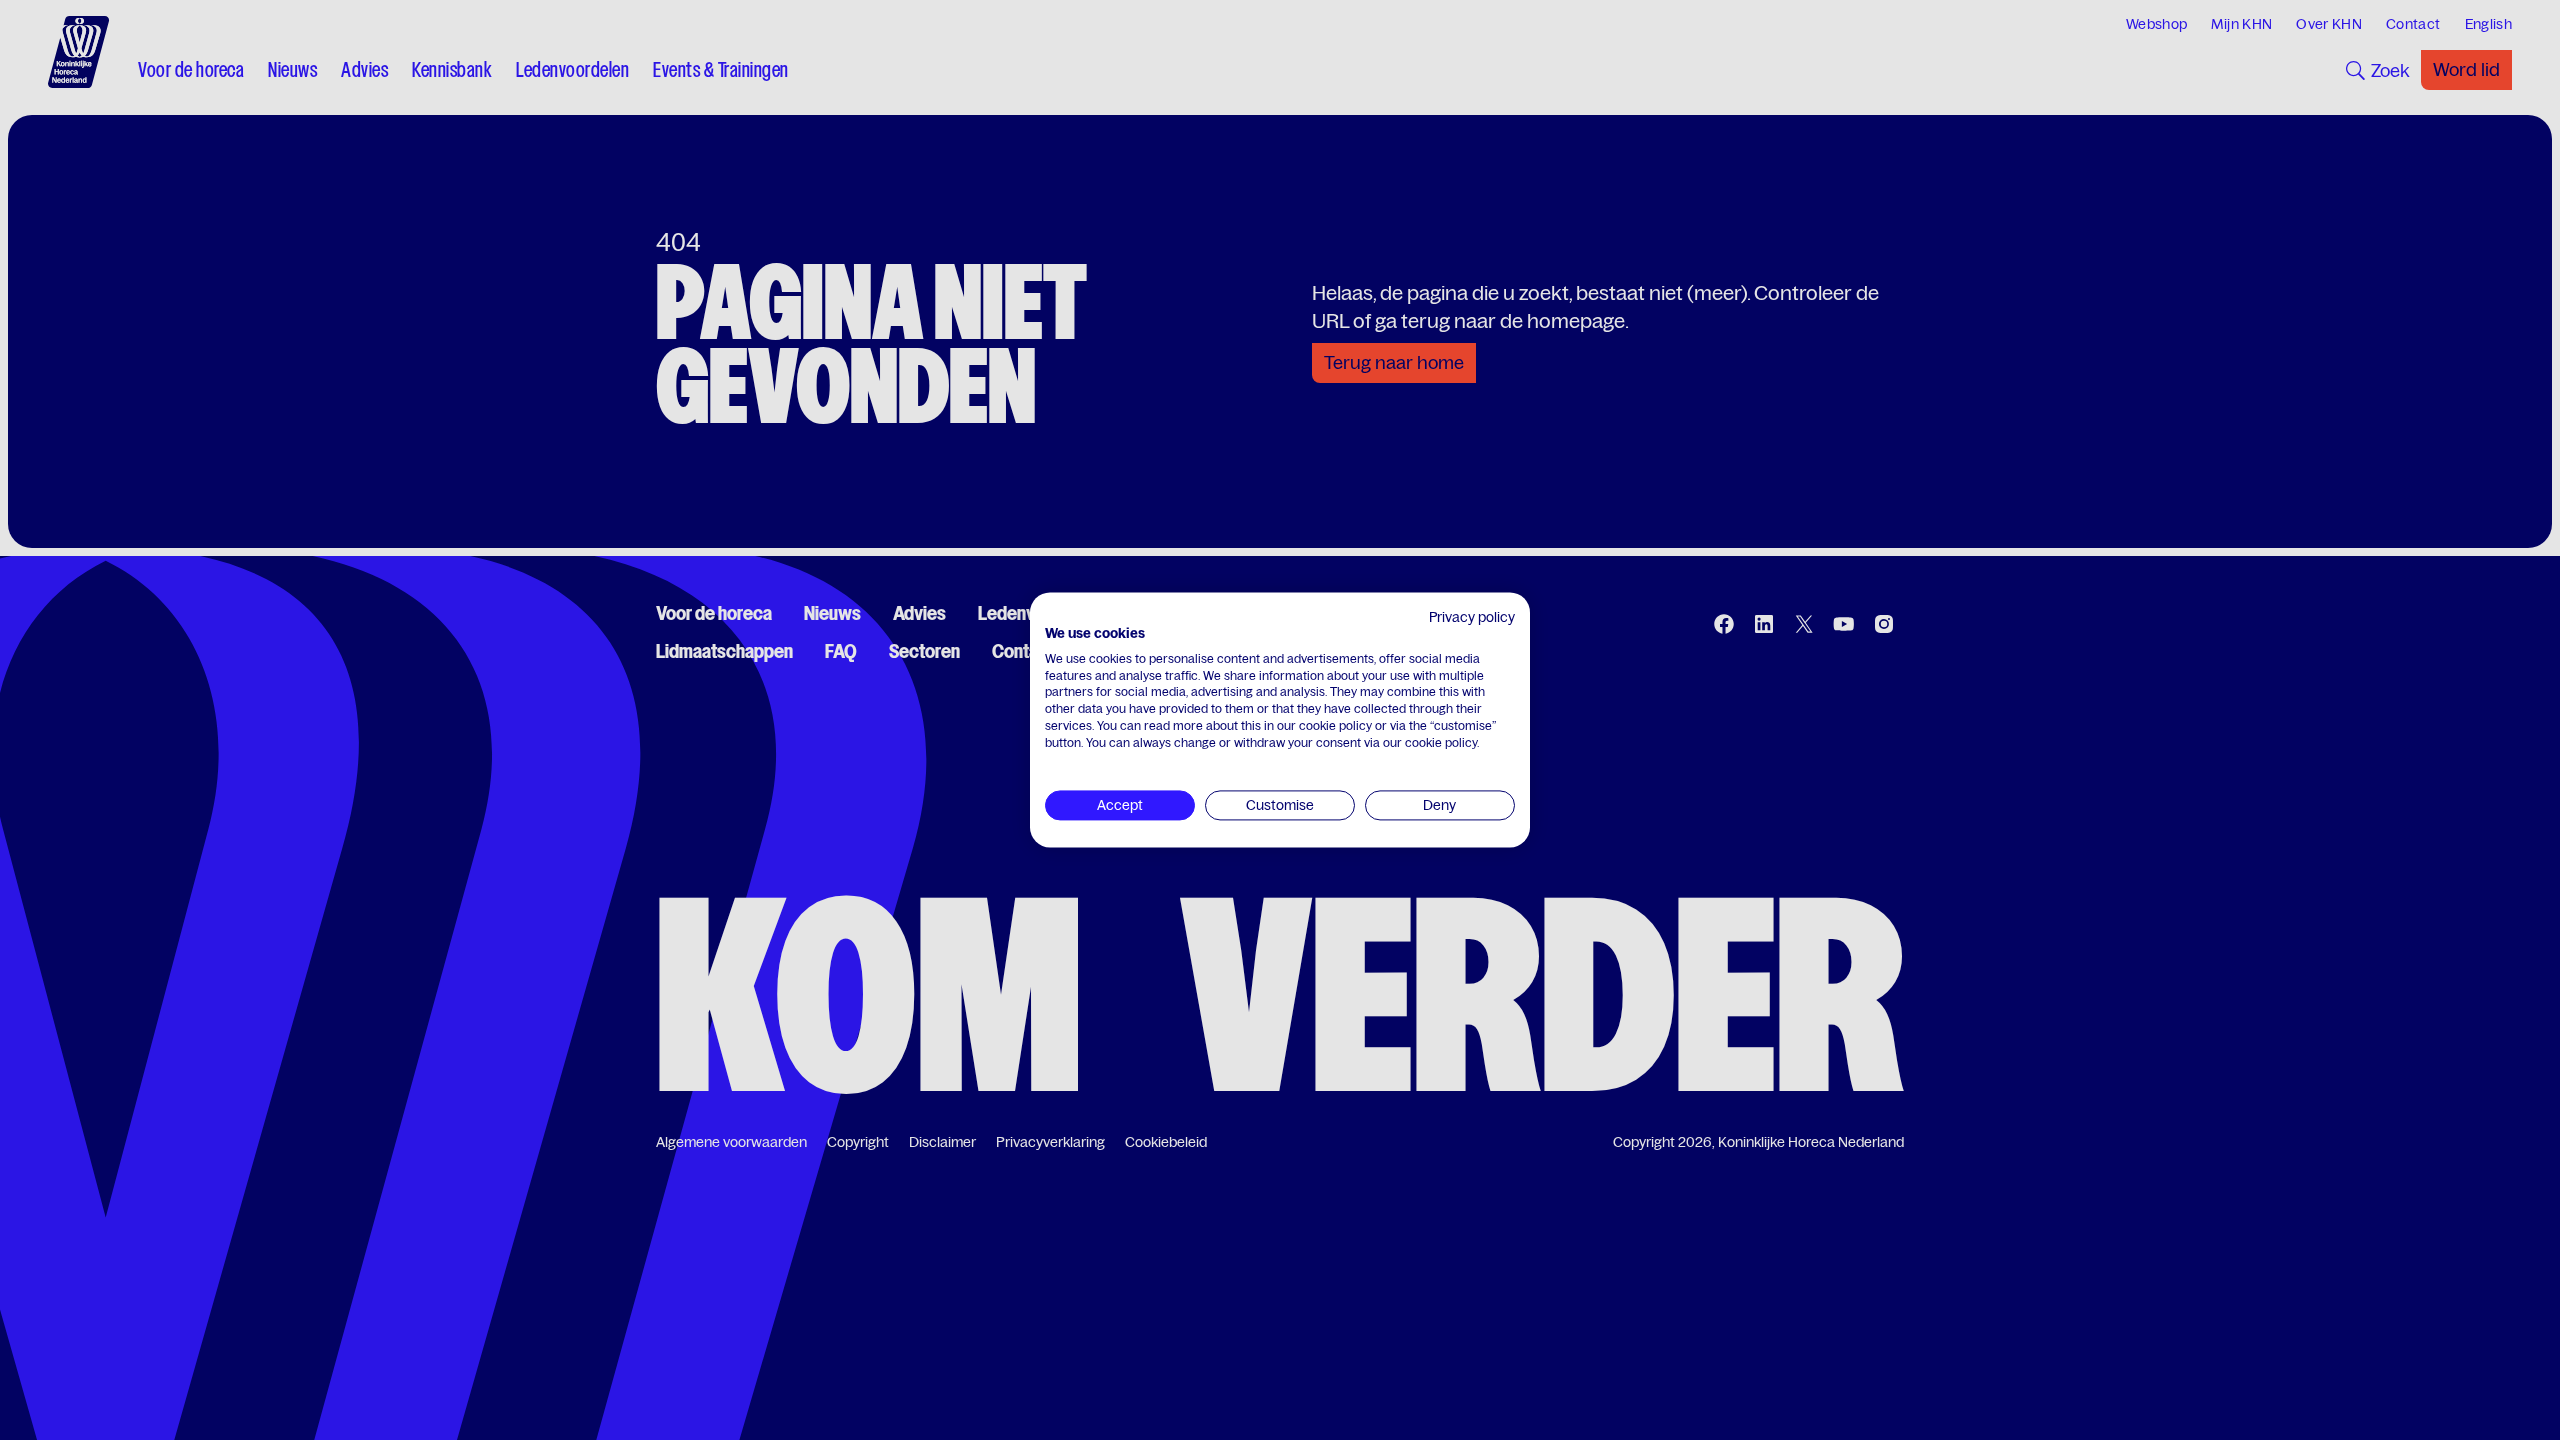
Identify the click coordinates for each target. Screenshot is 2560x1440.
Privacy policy (1472, 617)
